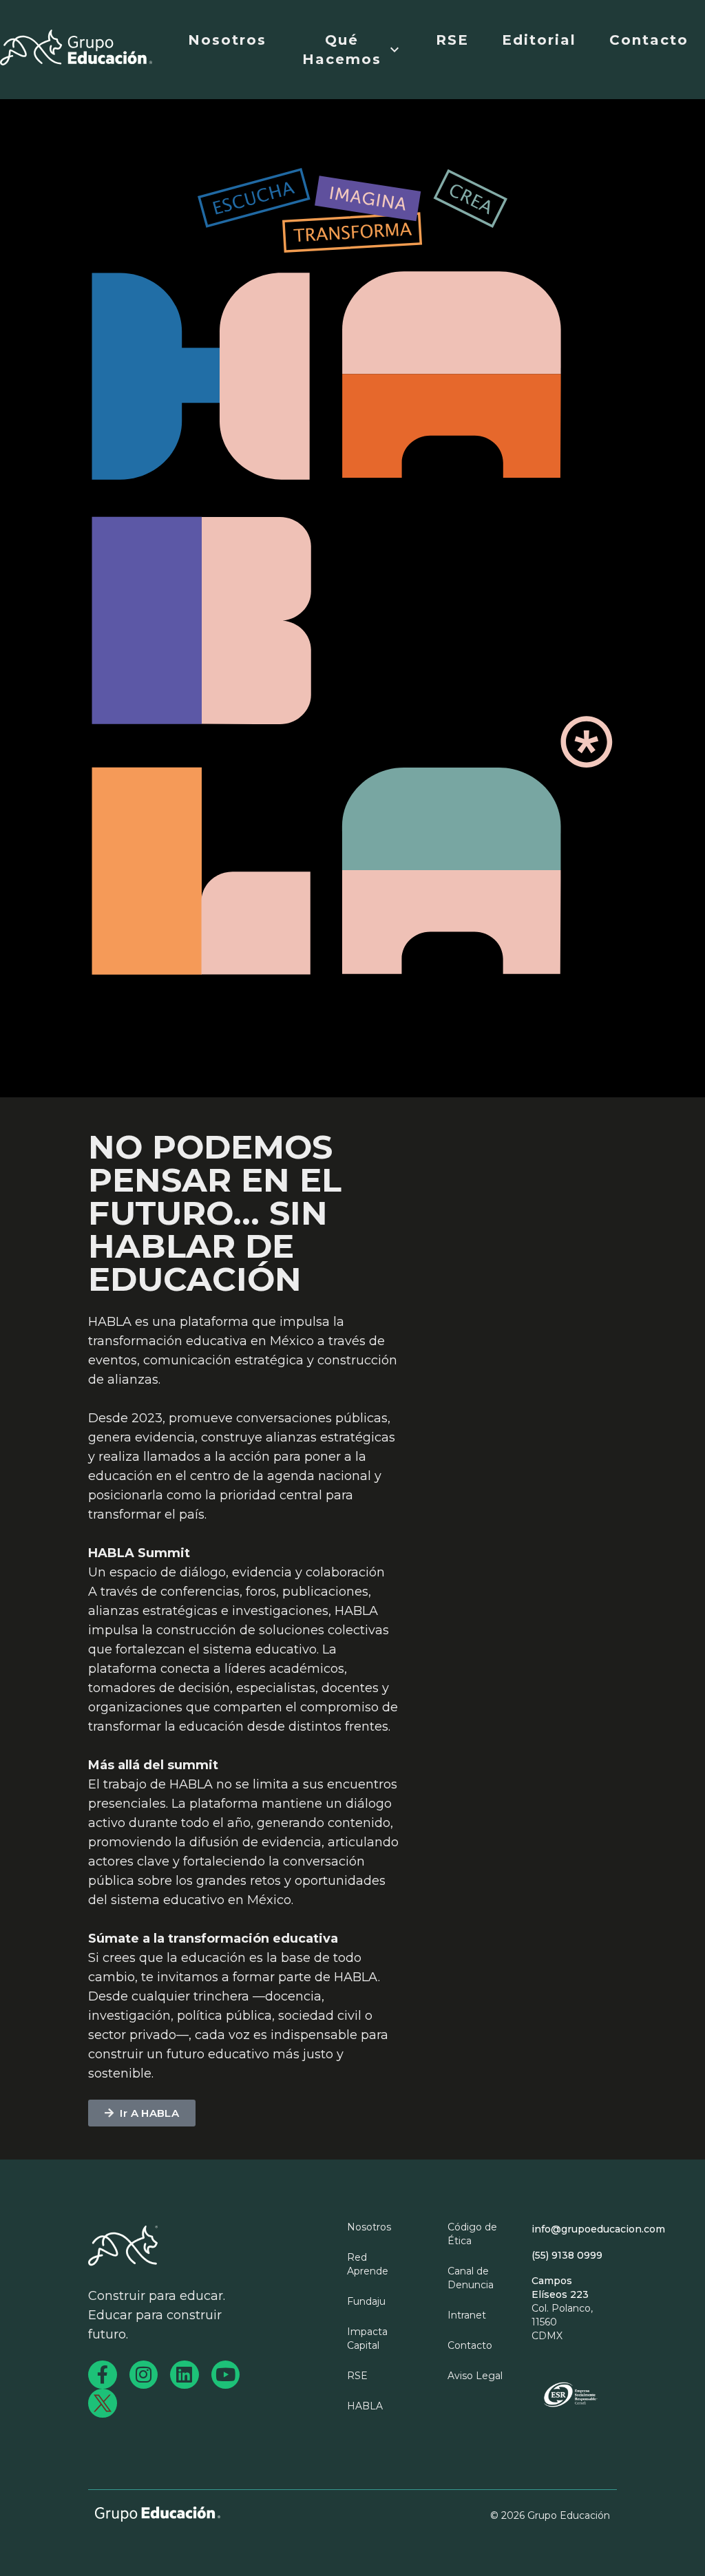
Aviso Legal (475, 2376)
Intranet (467, 2315)
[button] (142, 2113)
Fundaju (366, 2301)
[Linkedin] (185, 2375)
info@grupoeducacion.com (598, 2229)
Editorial (539, 40)
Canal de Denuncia (471, 2278)
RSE (452, 40)
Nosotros (227, 40)
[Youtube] (226, 2375)
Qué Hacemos (342, 50)
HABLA (365, 2406)
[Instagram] (144, 2375)
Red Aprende (368, 2264)
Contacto (649, 40)
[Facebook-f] (103, 2375)
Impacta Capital (367, 2339)
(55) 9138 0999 (567, 2255)
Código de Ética (472, 2234)
